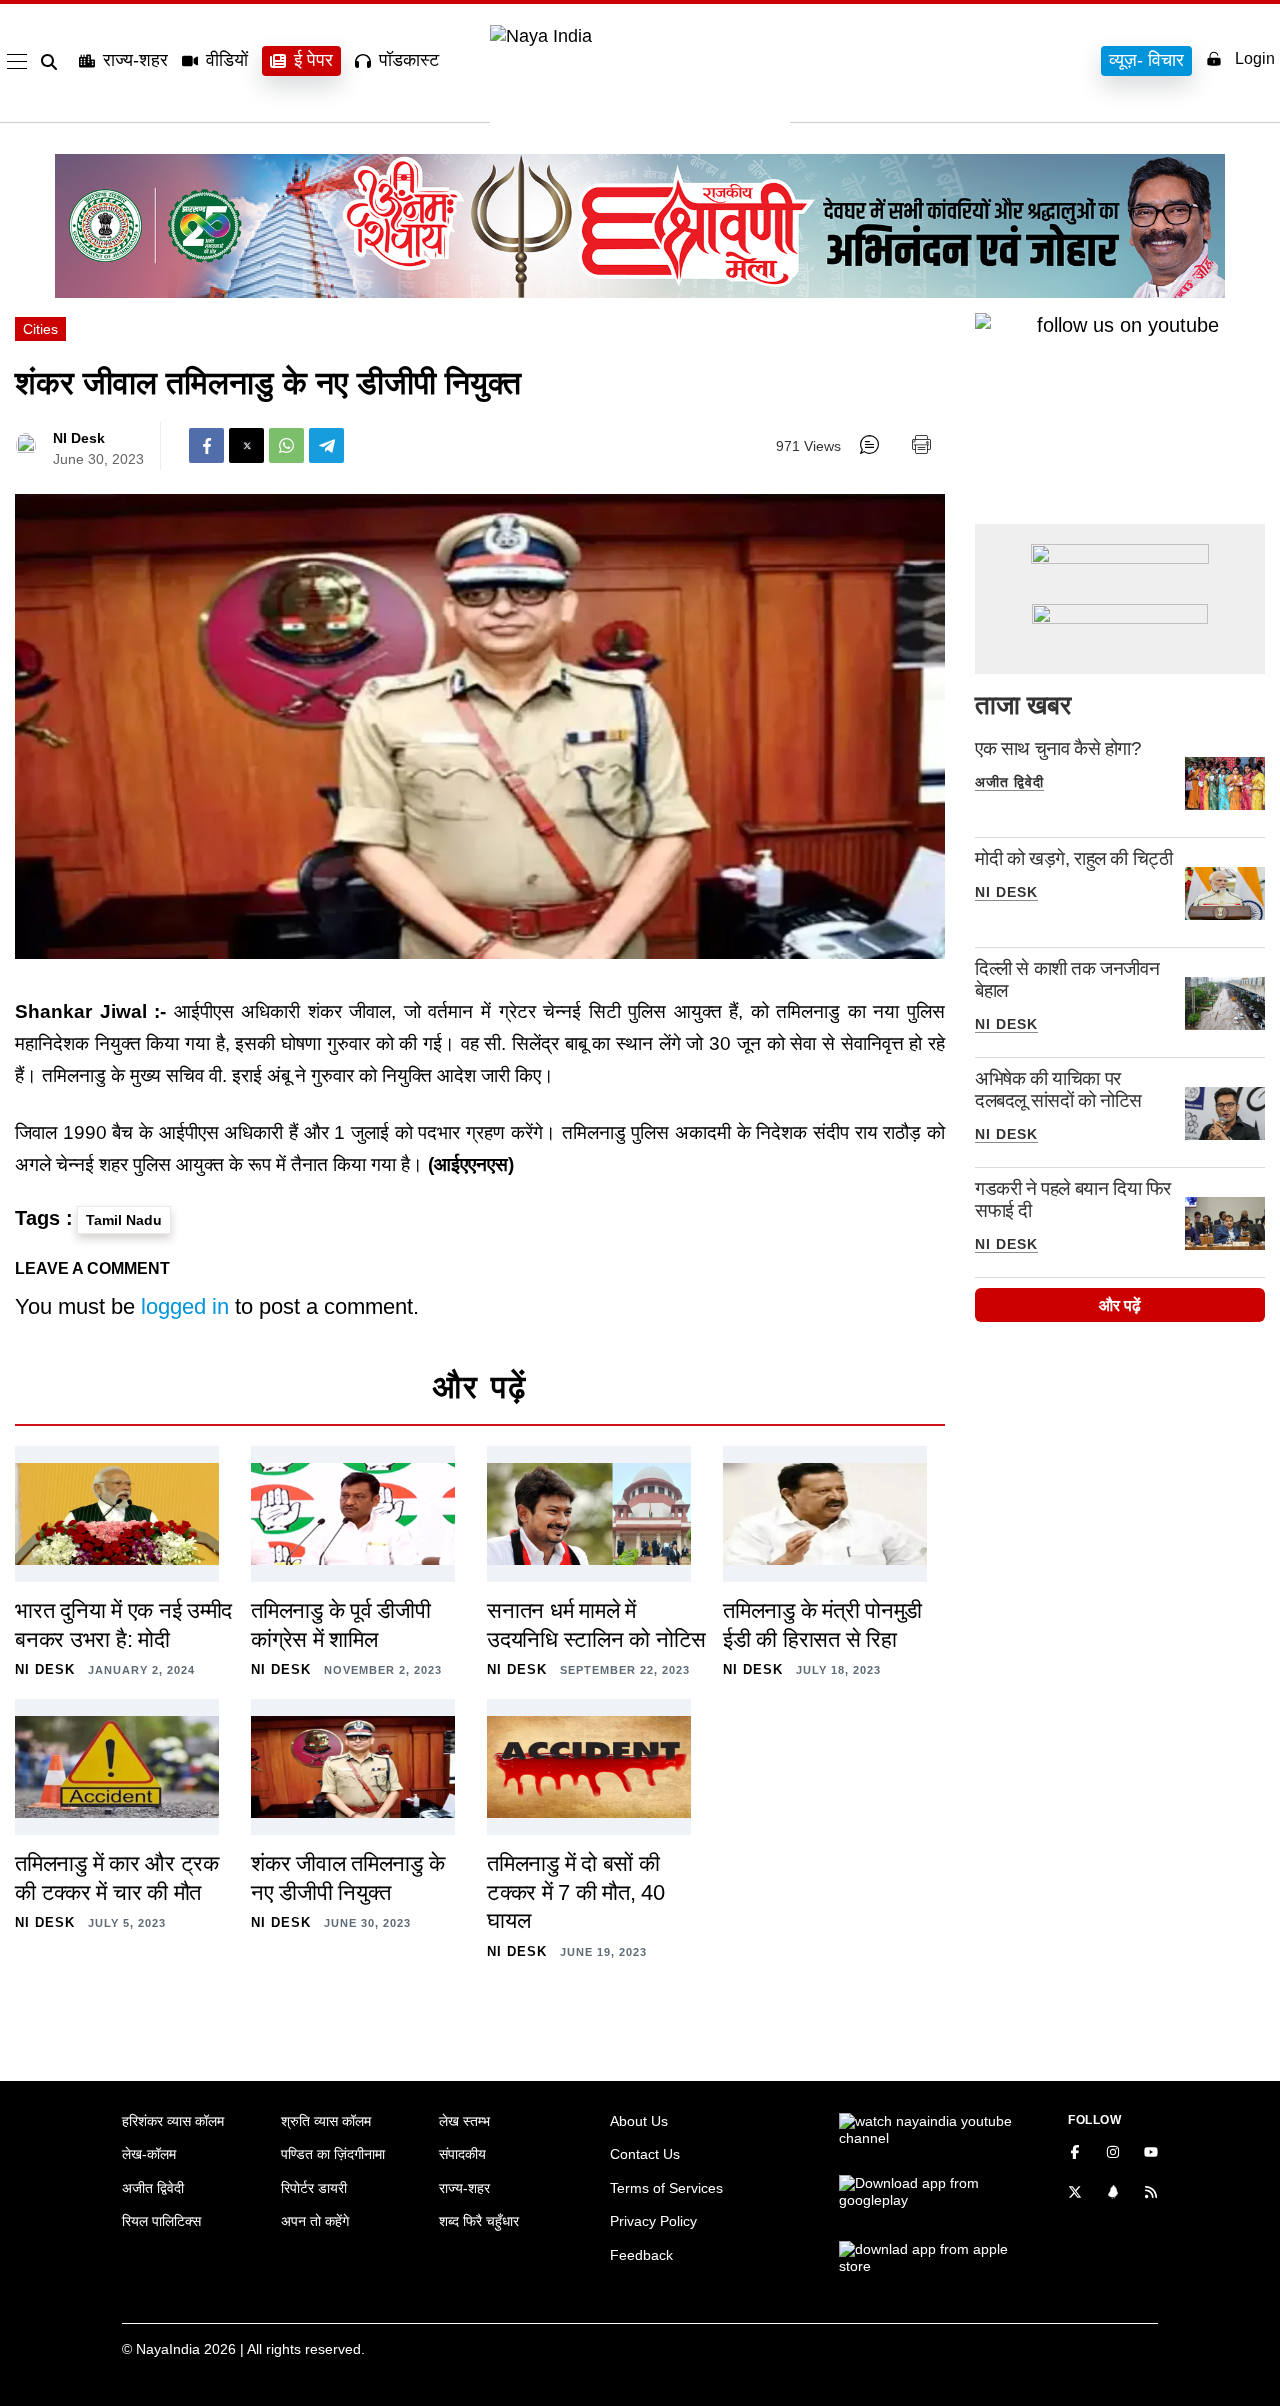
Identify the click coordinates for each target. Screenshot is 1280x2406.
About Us (639, 2121)
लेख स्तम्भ (464, 2121)
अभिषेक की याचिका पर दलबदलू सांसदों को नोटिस (1058, 1089)
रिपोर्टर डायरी (314, 2188)
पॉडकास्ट (409, 60)
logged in (185, 1306)
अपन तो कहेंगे (315, 2221)
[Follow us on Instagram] (1113, 2154)
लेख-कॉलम (149, 2154)
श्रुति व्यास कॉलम (326, 2121)
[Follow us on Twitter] (1075, 2194)
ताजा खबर (1023, 705)
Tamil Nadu (124, 1220)
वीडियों (227, 60)
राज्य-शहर (135, 60)
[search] (53, 62)
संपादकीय (462, 2154)
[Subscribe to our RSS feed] (1151, 2194)
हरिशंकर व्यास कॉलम (173, 2121)
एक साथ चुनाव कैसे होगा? (1058, 748)
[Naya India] (640, 36)
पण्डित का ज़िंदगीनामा (333, 2154)
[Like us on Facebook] (1075, 2154)
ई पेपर (313, 60)
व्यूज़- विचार (1146, 60)
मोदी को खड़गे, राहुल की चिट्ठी (1073, 858)
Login (1255, 58)
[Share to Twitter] (246, 445)
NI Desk (79, 438)
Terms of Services (666, 2188)
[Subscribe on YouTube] (1151, 2154)
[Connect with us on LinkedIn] (1113, 2194)
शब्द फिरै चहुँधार (479, 2221)
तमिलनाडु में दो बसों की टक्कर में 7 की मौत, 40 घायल (576, 1892)
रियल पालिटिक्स (161, 2221)
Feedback (641, 2255)
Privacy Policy (653, 2221)
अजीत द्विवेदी (1009, 782)
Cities (40, 329)
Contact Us (645, 2154)
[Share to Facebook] (206, 445)
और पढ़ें (1120, 1305)
